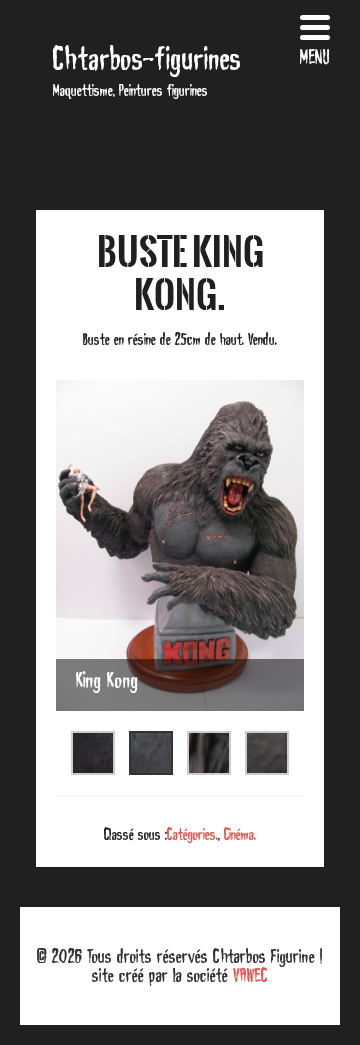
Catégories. (192, 834)
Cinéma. (240, 834)
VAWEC (250, 975)
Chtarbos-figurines (147, 58)
